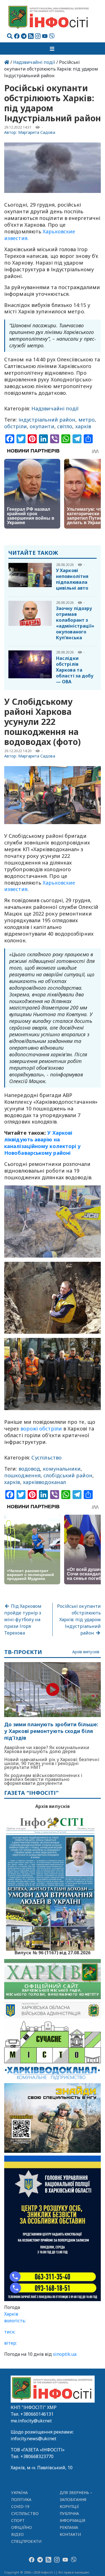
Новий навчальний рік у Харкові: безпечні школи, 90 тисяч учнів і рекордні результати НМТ (52, 1763)
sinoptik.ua (65, 2354)
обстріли (16, 426)
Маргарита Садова (37, 132)
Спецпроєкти (26, 2541)
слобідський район (68, 1475)
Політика (21, 2499)
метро (87, 420)
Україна (20, 2493)
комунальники (62, 1469)
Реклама (69, 2527)
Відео (17, 2534)
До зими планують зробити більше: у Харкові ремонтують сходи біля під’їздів (51, 1731)
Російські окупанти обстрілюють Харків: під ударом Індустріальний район (79, 1619)
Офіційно (22, 2527)
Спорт (18, 2520)
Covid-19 (20, 2506)
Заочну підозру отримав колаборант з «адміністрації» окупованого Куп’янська (75, 623)
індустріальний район (47, 420)
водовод (29, 1469)
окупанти (42, 426)
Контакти (70, 2534)
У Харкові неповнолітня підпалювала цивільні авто (72, 579)
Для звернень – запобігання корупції (76, 2499)
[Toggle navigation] (53, 49)
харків (83, 426)
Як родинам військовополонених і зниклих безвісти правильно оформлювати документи (43, 1779)
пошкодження (22, 1475)
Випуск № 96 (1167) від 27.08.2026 (53, 1952)
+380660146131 (37, 2414)
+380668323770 (37, 2456)
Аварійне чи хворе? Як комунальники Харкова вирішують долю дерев (47, 1749)
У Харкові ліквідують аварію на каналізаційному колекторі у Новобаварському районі (42, 1143)
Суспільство (46, 1458)
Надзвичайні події (34, 62)
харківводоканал (44, 1482)
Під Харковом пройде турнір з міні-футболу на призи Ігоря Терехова (23, 1619)
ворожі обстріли (41, 1429)
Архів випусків (86, 1652)
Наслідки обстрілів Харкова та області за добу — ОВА (75, 670)
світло (65, 426)
